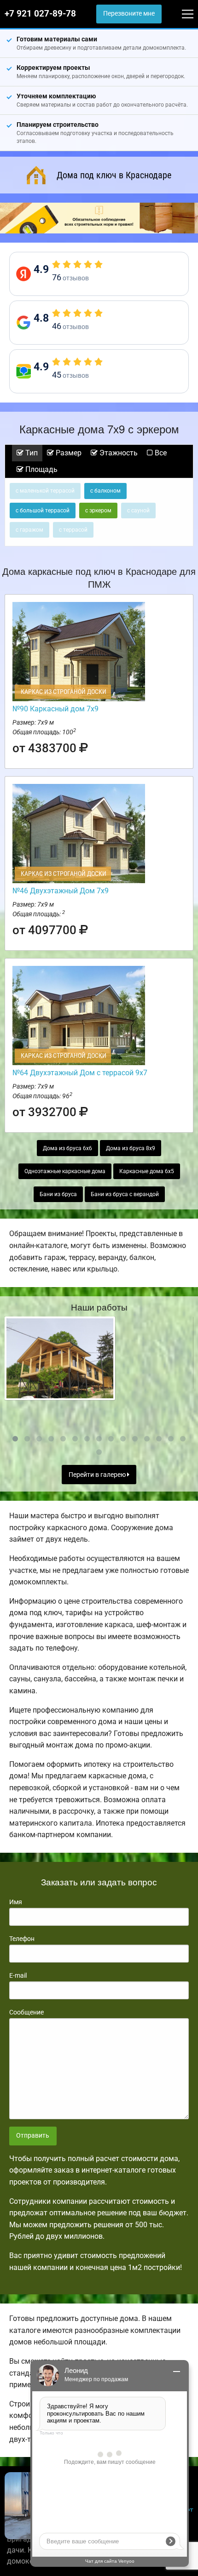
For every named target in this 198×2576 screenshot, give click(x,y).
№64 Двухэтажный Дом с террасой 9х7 (80, 1073)
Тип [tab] (31, 453)
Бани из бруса (58, 1194)
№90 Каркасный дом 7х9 (55, 709)
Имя (16, 1902)
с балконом (105, 491)
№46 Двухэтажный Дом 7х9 (61, 891)
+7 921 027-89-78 (40, 14)
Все (160, 453)
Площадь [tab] (41, 469)
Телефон (22, 1939)
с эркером (98, 511)
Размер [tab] (68, 453)
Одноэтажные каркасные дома (65, 1171)
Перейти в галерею (98, 1475)
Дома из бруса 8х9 (131, 1148)
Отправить (33, 2136)
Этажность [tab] (118, 453)
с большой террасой (43, 511)
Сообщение (26, 2012)
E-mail (18, 1975)
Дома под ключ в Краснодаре (114, 175)
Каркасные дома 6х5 (147, 1171)
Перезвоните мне (129, 14)
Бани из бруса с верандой (125, 1194)
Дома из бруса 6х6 (67, 1148)
